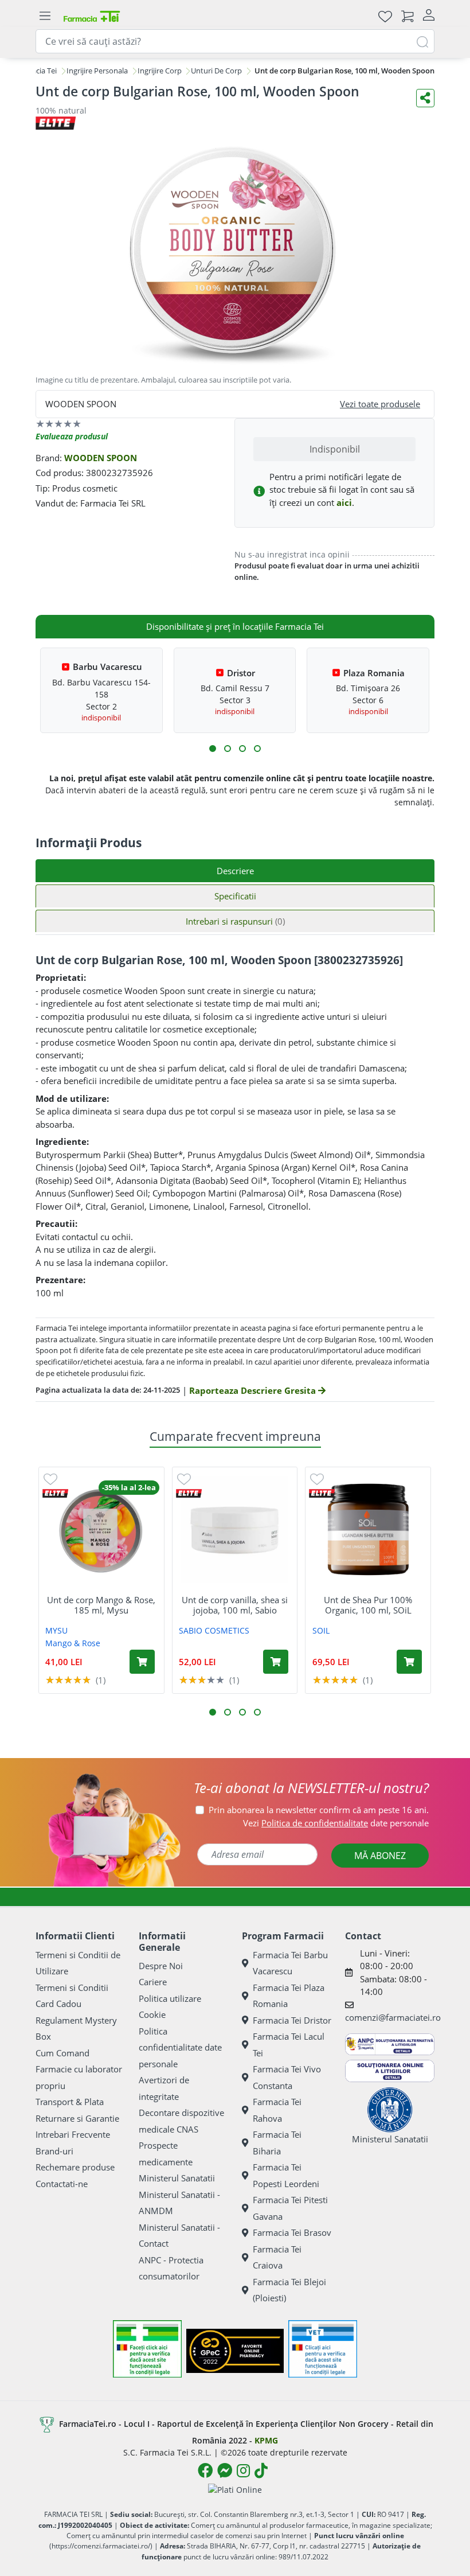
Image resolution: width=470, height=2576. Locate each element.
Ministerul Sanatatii (177, 2178)
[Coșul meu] (408, 16)
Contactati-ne (62, 2184)
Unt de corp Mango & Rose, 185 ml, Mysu (101, 1605)
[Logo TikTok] (261, 2470)
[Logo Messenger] (225, 2470)
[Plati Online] (235, 2489)
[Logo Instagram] (243, 2470)
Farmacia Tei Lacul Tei (289, 2045)
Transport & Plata (70, 2102)
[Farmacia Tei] (92, 16)
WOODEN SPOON (101, 458)
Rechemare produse (75, 2167)
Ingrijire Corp (160, 71)
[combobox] (235, 41)
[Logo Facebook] (205, 2470)
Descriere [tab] (235, 871)
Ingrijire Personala (97, 71)
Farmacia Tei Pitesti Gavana (290, 2208)
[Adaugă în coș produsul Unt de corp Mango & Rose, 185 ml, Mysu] (142, 1662)
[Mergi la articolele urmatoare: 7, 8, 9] (242, 749)
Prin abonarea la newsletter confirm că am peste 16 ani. (319, 1810)
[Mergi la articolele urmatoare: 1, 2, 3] (213, 749)
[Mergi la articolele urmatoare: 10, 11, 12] (257, 749)
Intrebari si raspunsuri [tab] (235, 921)
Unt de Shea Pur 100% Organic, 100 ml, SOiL (368, 1605)
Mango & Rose (73, 1643)
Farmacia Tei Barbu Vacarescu (290, 1963)
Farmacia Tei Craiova (277, 2257)
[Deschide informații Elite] (55, 1493)
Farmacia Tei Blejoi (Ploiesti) (289, 2290)
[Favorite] (385, 16)
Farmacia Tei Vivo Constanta (287, 2077)
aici (344, 502)
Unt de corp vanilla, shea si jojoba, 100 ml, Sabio (235, 1605)
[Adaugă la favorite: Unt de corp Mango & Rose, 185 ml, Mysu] (50, 1478)
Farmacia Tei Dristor (292, 2020)
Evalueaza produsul (72, 436)
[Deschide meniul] (45, 16)
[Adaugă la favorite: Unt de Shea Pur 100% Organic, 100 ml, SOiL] (317, 1478)
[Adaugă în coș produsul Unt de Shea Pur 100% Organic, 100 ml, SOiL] (409, 1662)
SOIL (321, 1630)
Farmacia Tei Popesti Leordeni (286, 2175)
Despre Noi (161, 1966)
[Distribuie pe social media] (425, 98)
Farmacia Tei (36, 71)
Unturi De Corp (216, 71)
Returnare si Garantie (77, 2118)
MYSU (56, 1630)
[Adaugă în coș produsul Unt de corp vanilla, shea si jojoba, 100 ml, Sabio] (276, 1662)
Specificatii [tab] (235, 896)
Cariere (153, 1982)
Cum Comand (62, 2053)
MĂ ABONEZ (380, 1856)
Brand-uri (54, 2151)
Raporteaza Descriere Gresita (254, 1390)
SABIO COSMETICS (214, 1630)
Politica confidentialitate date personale (180, 2047)
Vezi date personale (336, 1823)
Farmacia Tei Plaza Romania (289, 1996)
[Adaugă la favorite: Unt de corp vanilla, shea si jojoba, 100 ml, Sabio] (184, 1478)
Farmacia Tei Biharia (277, 2143)
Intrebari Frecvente (73, 2134)
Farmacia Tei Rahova (277, 2110)
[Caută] (422, 41)
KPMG (266, 2440)
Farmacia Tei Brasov (292, 2232)
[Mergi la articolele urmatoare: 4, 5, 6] (228, 749)
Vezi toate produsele (380, 404)
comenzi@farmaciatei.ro (393, 2017)
